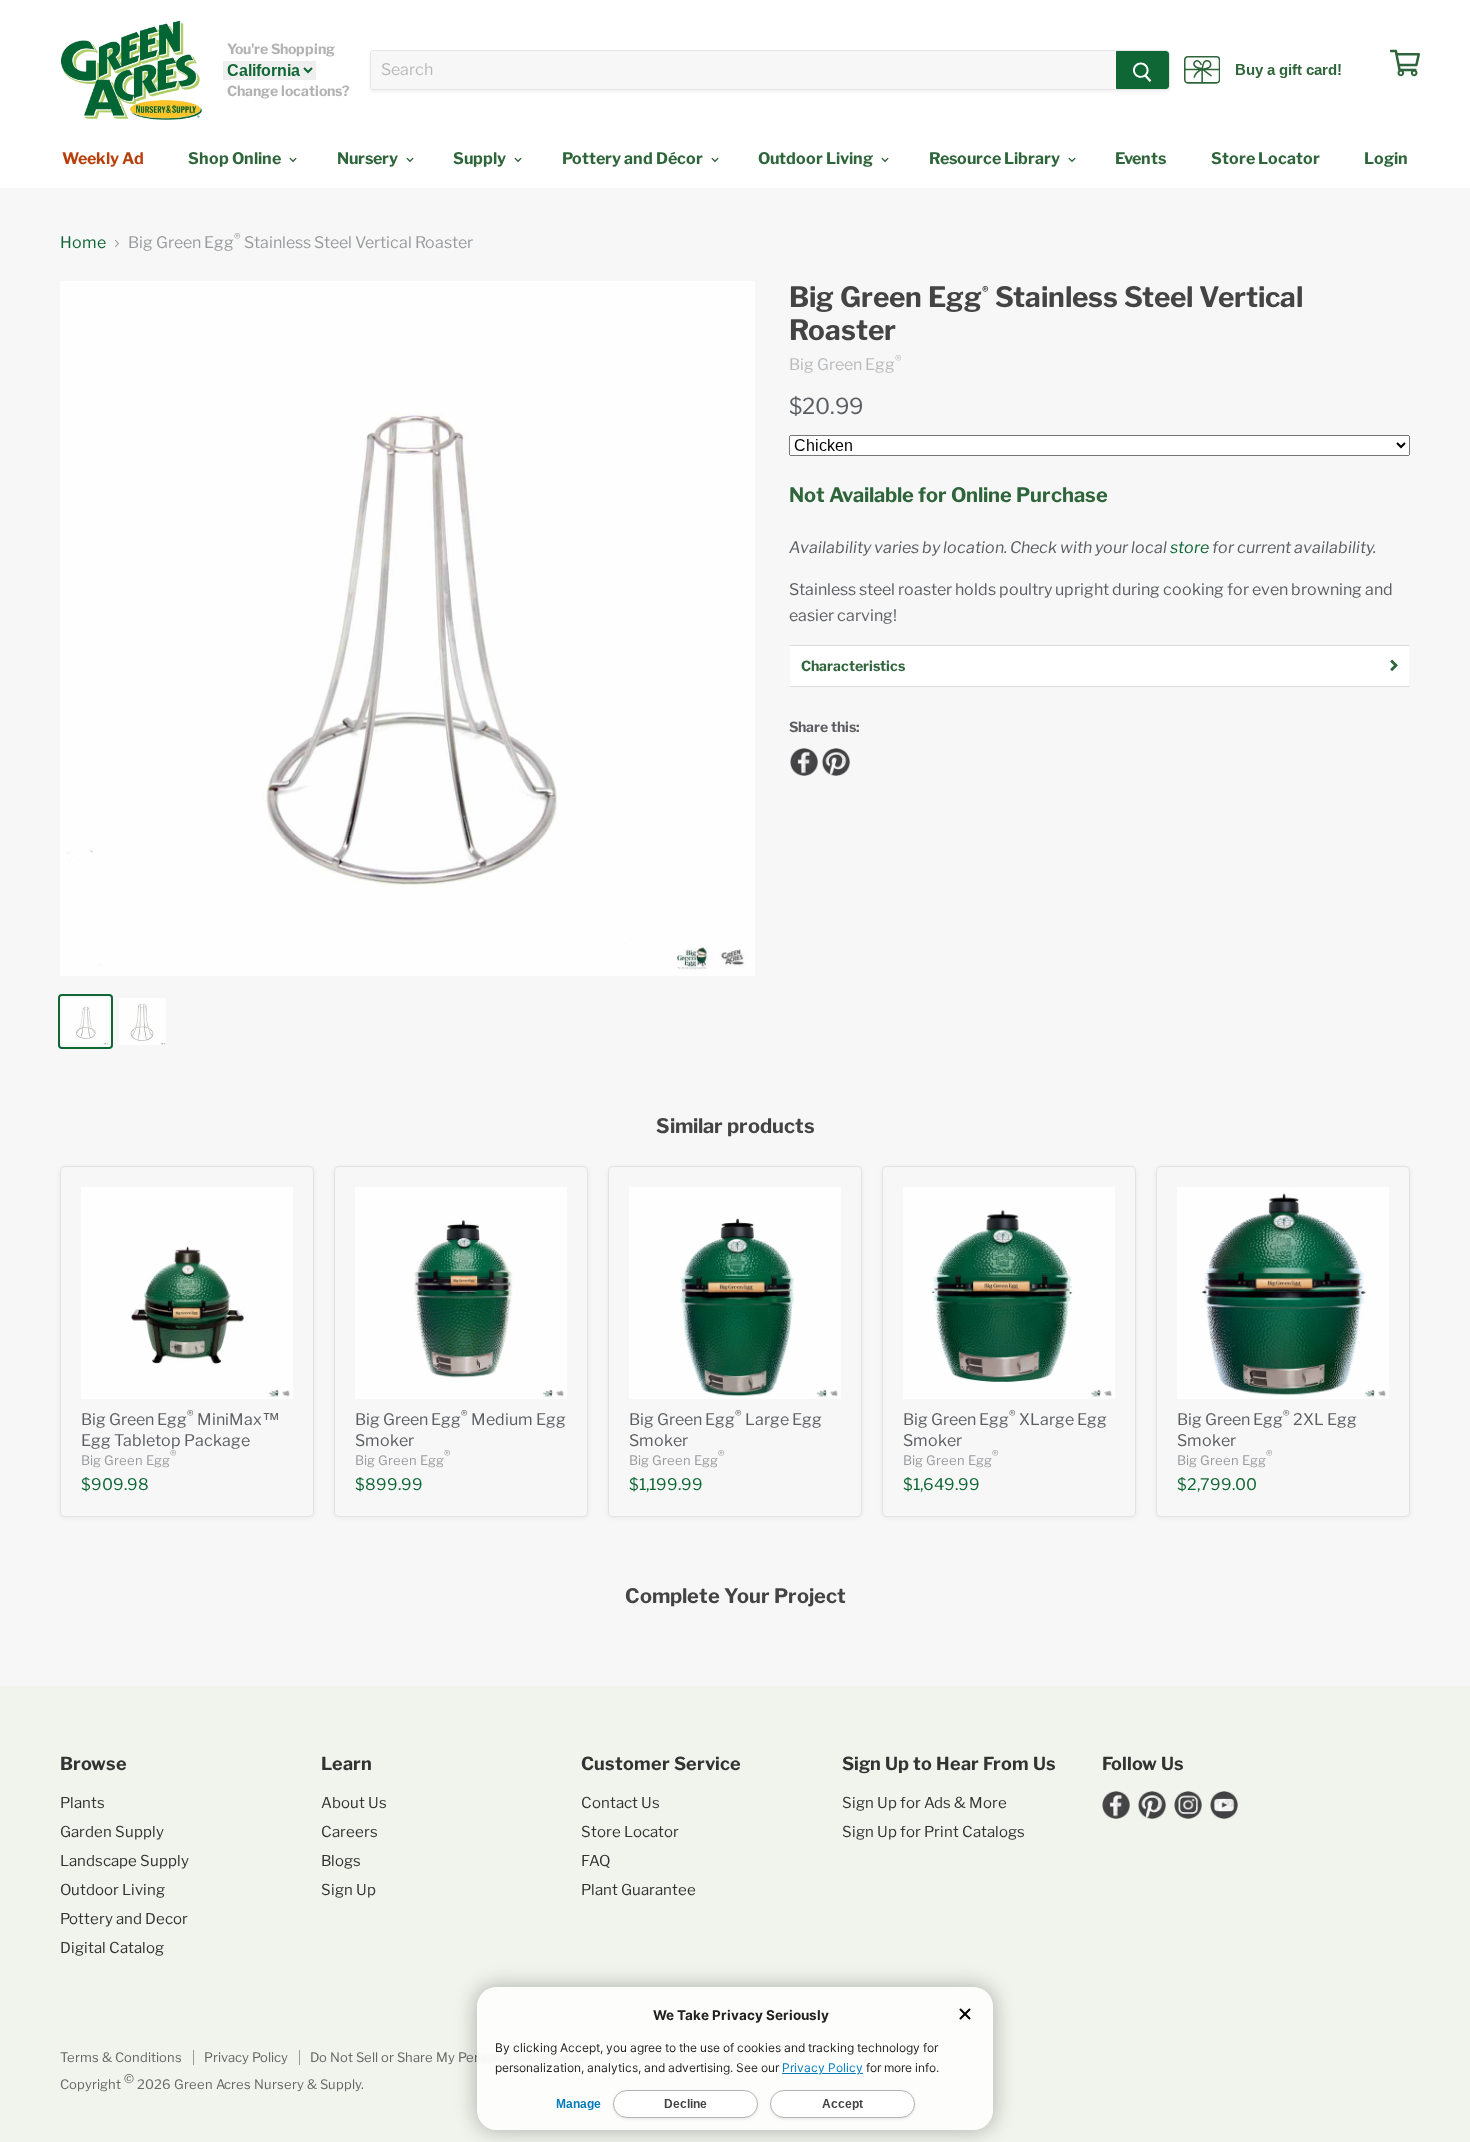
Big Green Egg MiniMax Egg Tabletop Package (180, 1430)
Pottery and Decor (124, 1919)
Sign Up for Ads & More (924, 1803)
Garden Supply (112, 1832)
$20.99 (826, 406)
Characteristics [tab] (853, 665)
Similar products (735, 1126)
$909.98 (115, 1484)
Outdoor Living (817, 158)
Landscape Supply (124, 1861)
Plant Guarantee (638, 1890)
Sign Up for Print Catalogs (933, 1832)
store (1189, 547)
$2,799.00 (1217, 1484)
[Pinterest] (833, 759)
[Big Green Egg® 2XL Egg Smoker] (1283, 1293)
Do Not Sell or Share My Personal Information (449, 2057)
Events (1140, 158)
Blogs (341, 1861)
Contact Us (620, 1803)
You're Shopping (281, 49)
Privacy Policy (246, 2057)
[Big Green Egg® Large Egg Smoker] (735, 1293)
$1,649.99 (941, 1484)
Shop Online (236, 158)
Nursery (369, 158)
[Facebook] (801, 759)
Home (83, 243)
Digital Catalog (112, 1948)
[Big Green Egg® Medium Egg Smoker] (461, 1293)
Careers (349, 1832)
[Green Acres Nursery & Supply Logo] (131, 70)
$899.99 (389, 1484)
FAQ (595, 1861)
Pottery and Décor (634, 158)
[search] (743, 70)
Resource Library (996, 158)
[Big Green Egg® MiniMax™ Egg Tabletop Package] (187, 1293)
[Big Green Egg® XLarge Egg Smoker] (1009, 1293)
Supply (481, 158)
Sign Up (348, 1890)
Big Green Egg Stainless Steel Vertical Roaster (1046, 314)
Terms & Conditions (121, 2057)
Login (1386, 158)
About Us (354, 1803)
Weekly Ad (103, 158)
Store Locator (1265, 158)
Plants (82, 1803)
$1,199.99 (666, 1484)
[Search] (1142, 70)
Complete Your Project (735, 1596)
